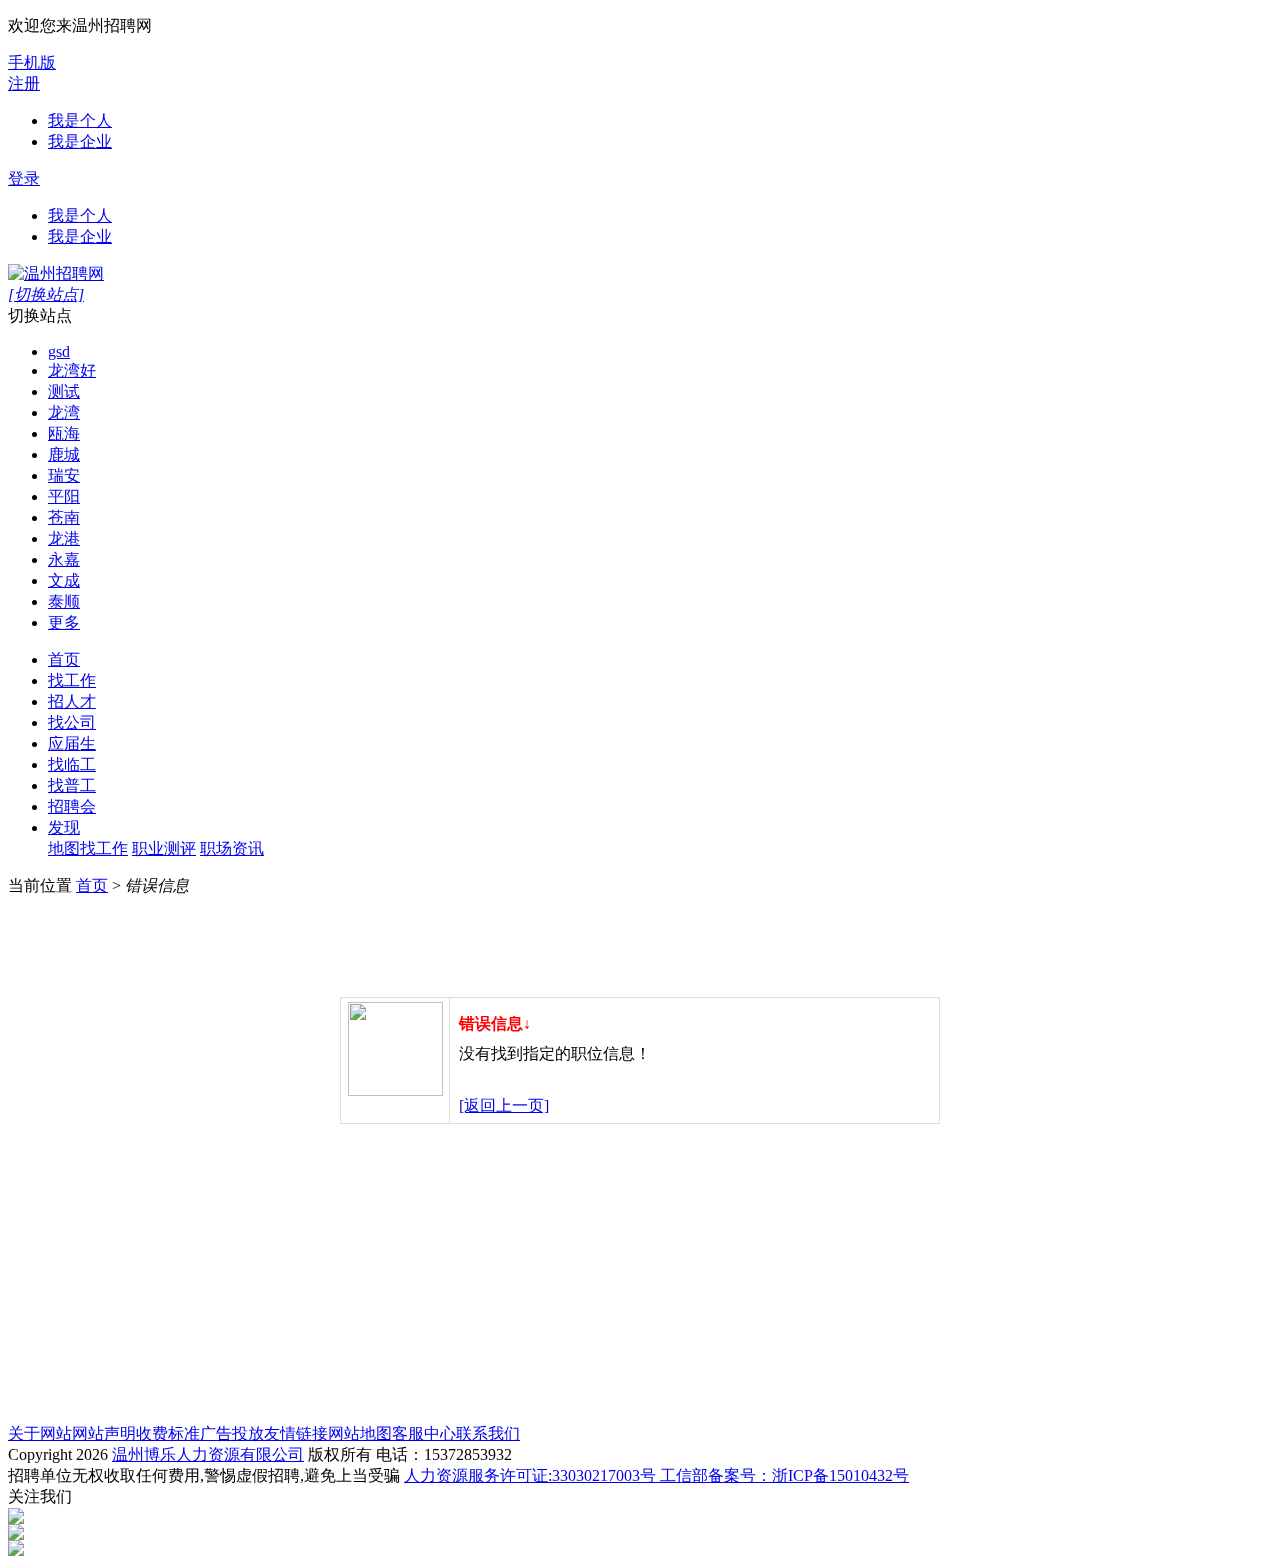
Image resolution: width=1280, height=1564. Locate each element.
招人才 (72, 701)
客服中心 (424, 1433)
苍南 (64, 517)
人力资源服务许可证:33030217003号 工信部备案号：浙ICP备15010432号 (656, 1475)
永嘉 (64, 559)
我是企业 (80, 141)
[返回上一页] (504, 1105)
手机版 (32, 62)
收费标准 (168, 1433)
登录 (24, 178)
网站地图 (360, 1433)
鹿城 (64, 454)
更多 (64, 622)
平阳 (64, 496)
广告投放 (232, 1433)
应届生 (72, 743)
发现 (64, 827)
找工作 (72, 680)
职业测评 (164, 848)
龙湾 (64, 412)
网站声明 (104, 1433)
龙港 (64, 538)
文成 (64, 580)
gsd (59, 351)
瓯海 (64, 433)
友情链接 (296, 1433)
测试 (64, 391)
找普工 (72, 785)
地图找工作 (88, 848)
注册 (24, 83)
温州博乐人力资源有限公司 (208, 1454)
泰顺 (64, 601)
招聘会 (72, 806)
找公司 (72, 722)
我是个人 (80, 120)
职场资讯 (232, 848)
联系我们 (488, 1433)
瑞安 (64, 475)
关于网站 (40, 1433)
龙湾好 (72, 370)
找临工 (72, 764)
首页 (64, 659)
